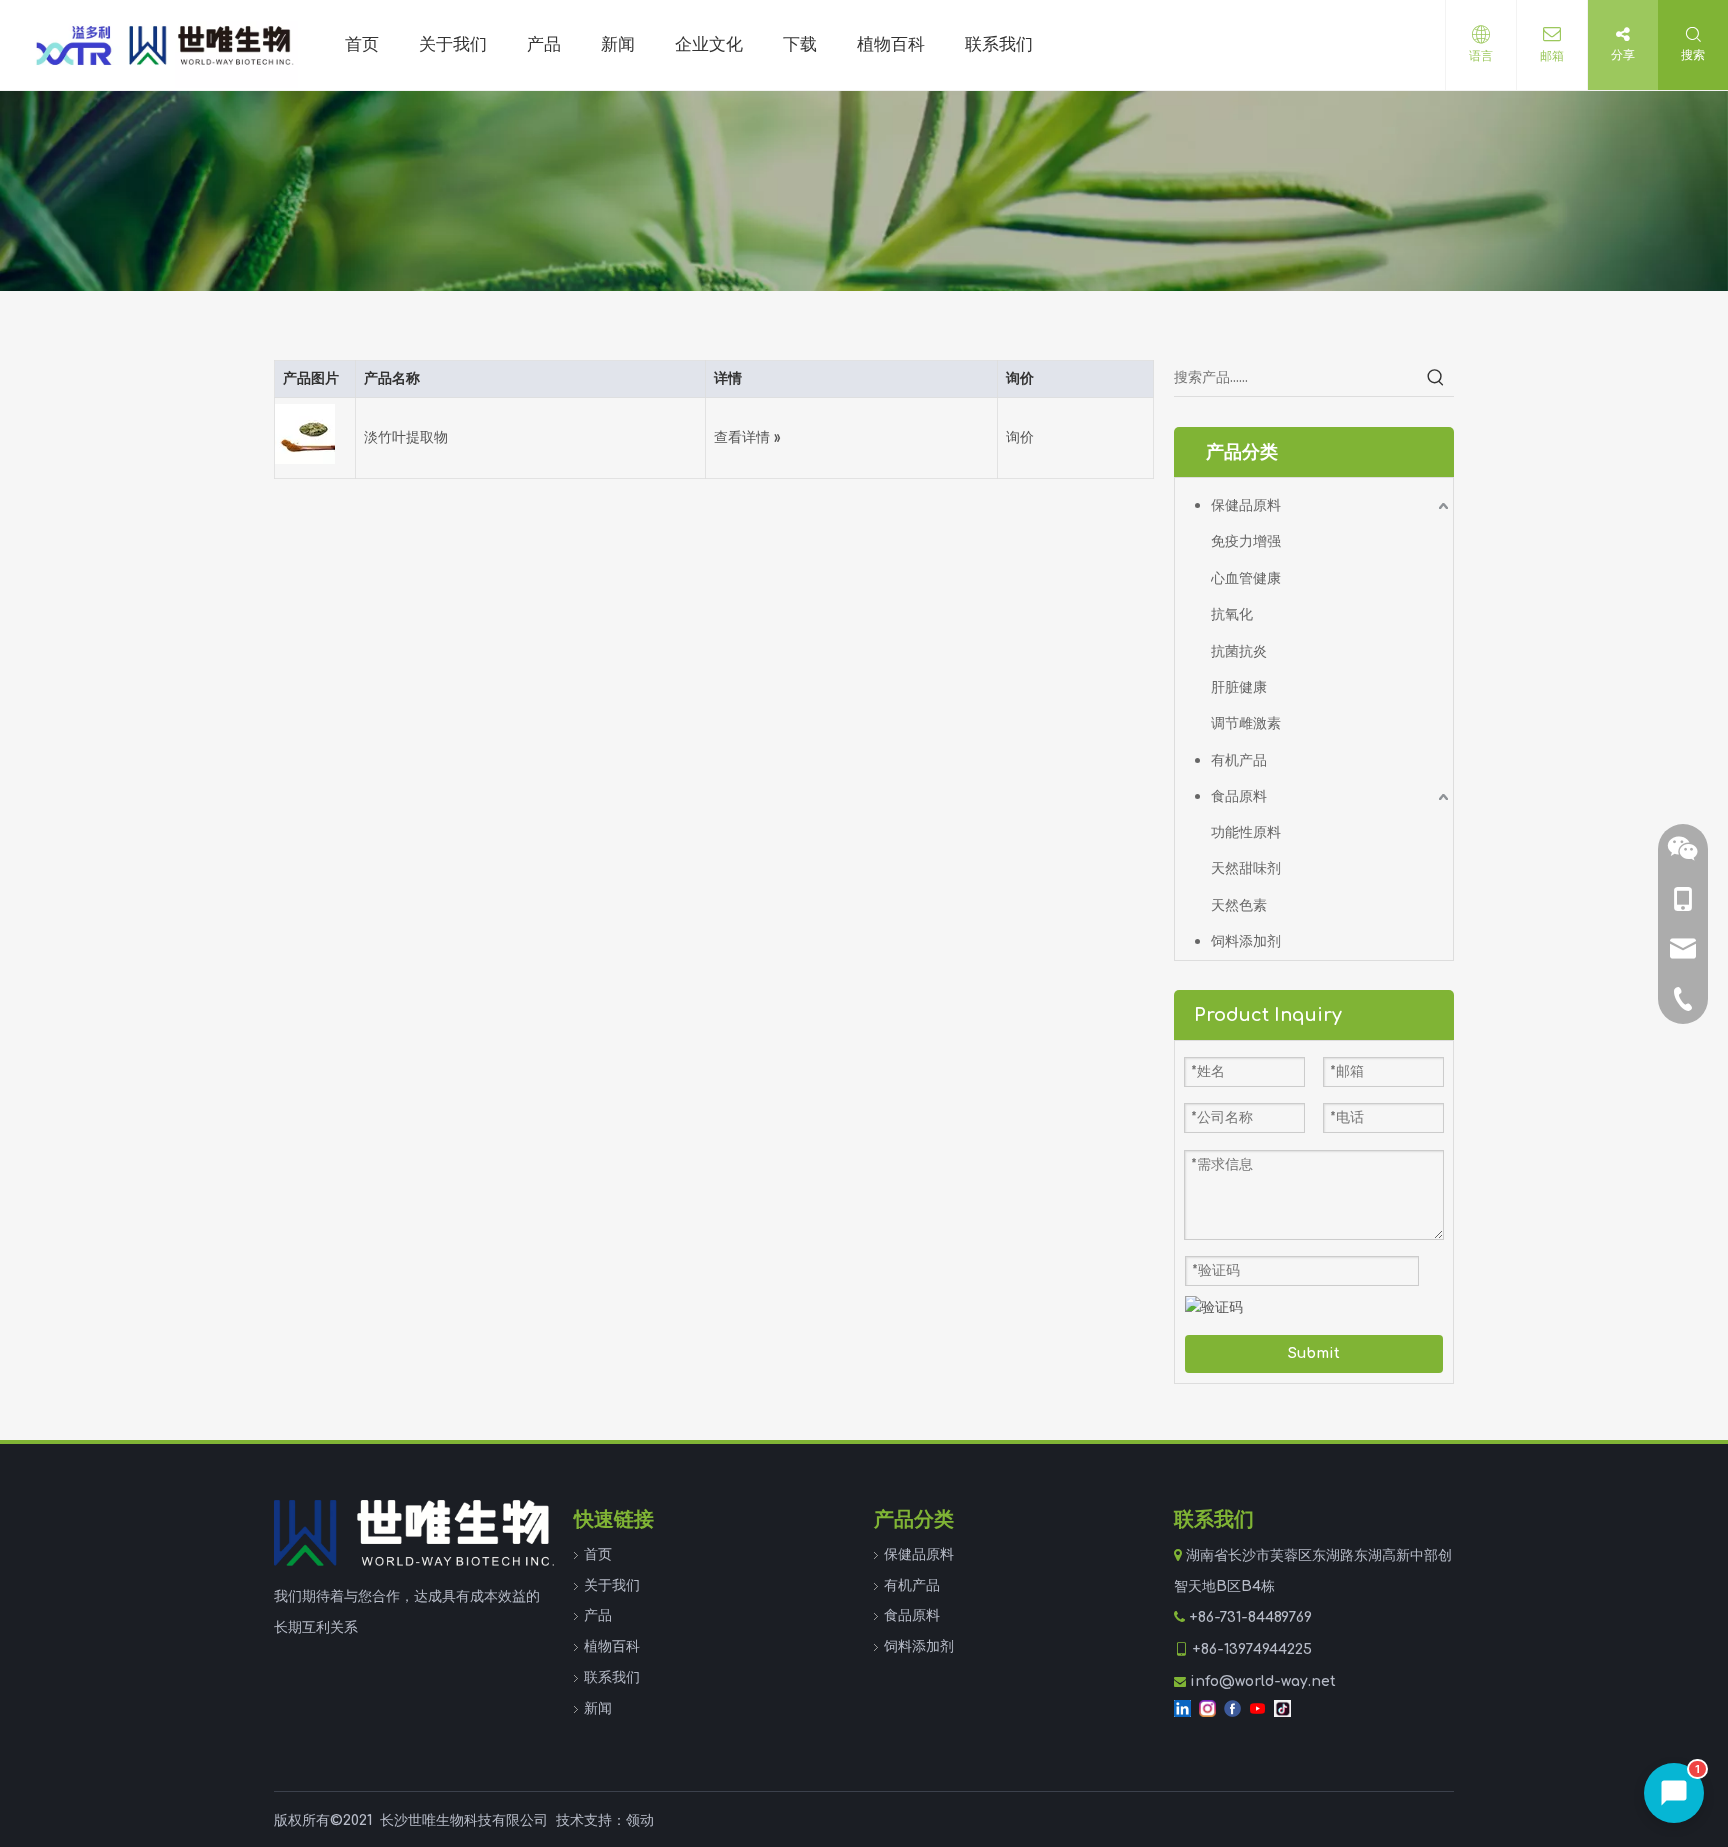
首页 (598, 1554)
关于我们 (612, 1585)
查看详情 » (747, 437)
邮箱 (1552, 56)
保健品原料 (1246, 505)
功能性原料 (1246, 832)
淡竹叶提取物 (406, 437)
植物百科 (612, 1646)
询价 (1020, 437)
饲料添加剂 (1246, 941)
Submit (1314, 1353)
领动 (640, 1820)
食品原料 (1239, 796)
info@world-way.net (1263, 1681)
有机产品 (1239, 760)
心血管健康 (1246, 578)
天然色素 (1239, 905)
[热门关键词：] (1436, 378)
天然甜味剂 (1246, 868)
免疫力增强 (1246, 541)
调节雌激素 (1246, 723)
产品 (598, 1615)
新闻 (598, 1708)
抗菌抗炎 (1239, 651)
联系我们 (612, 1677)
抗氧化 (1232, 614)
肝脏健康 (1239, 687)
